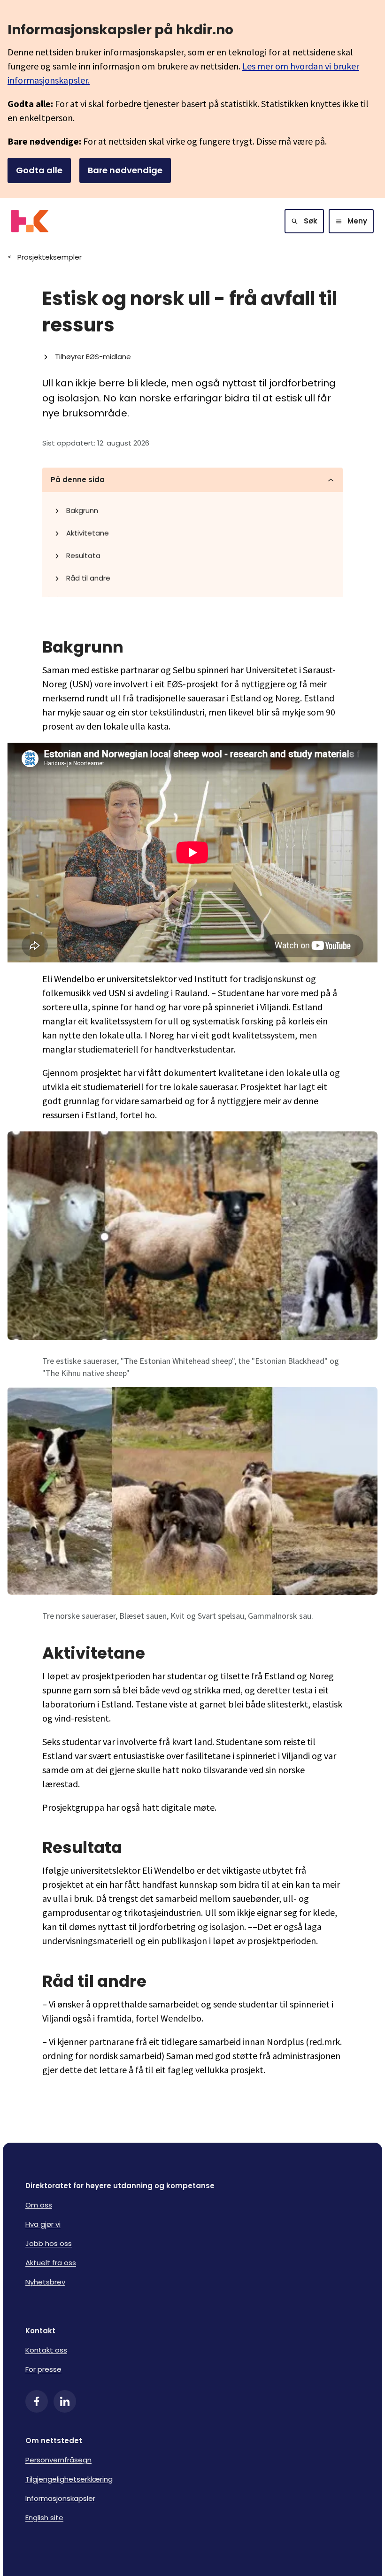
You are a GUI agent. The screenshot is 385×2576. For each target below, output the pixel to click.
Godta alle (39, 170)
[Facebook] (37, 2401)
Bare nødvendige (125, 170)
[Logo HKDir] (30, 221)
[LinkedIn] (65, 2401)
